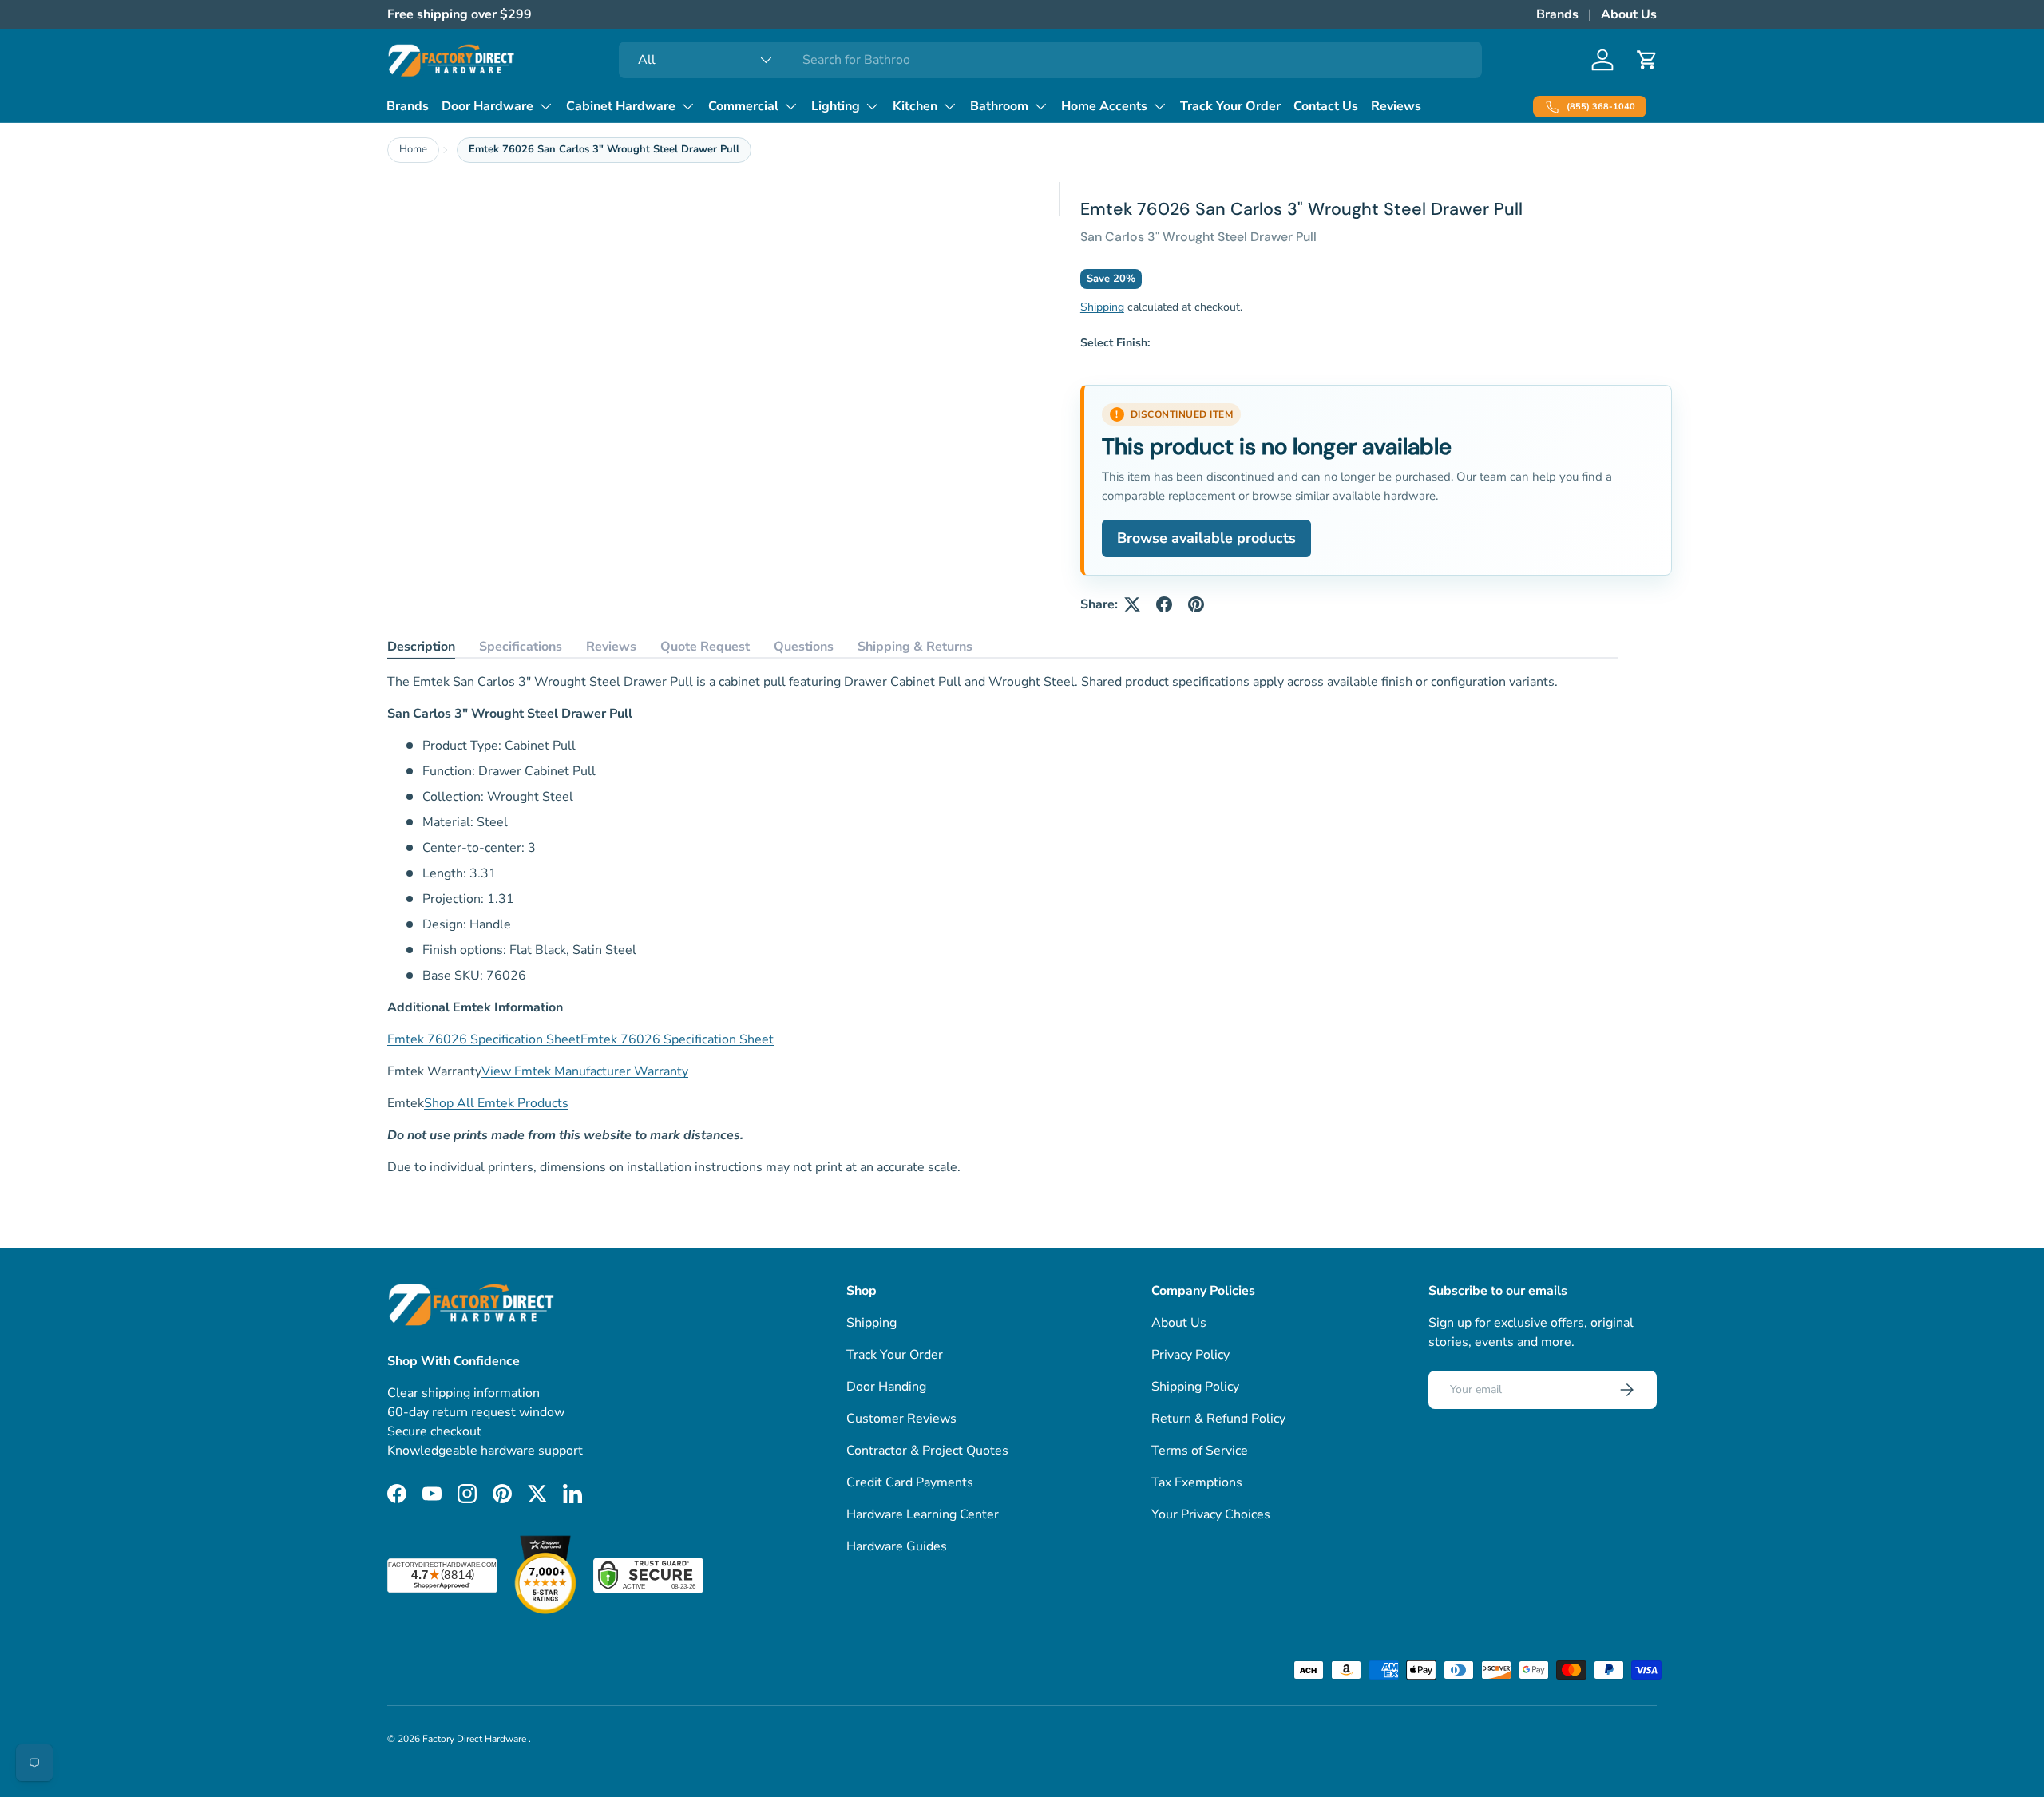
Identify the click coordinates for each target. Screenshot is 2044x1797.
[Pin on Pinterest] (1196, 604)
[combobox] (1050, 60)
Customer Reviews (901, 1419)
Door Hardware (487, 106)
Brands (1557, 14)
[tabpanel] (1003, 924)
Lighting (836, 106)
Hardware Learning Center (923, 1514)
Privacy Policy (1190, 1355)
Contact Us (1326, 106)
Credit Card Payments (910, 1482)
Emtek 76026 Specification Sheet (484, 1039)
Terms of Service (1200, 1451)
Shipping (1102, 307)
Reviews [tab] (611, 647)
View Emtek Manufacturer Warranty (585, 1071)
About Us (1629, 14)
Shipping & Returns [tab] (915, 647)
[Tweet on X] (1132, 604)
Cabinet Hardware (621, 106)
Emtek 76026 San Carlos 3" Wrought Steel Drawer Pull (604, 149)
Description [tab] (421, 647)
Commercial (743, 106)
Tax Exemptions (1197, 1482)
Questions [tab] (804, 647)
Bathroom (999, 106)
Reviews (1396, 106)
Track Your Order (1230, 106)
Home (413, 149)
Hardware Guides (897, 1546)
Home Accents (1104, 106)
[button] (1647, 60)
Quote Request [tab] (705, 647)
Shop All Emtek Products (496, 1103)
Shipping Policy (1195, 1387)
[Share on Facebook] (1164, 604)
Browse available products (1206, 538)
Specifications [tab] (521, 647)
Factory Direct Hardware (475, 1739)
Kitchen (915, 106)
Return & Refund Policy (1218, 1419)
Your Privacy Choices (1211, 1514)
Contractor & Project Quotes (927, 1451)
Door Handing (886, 1387)
